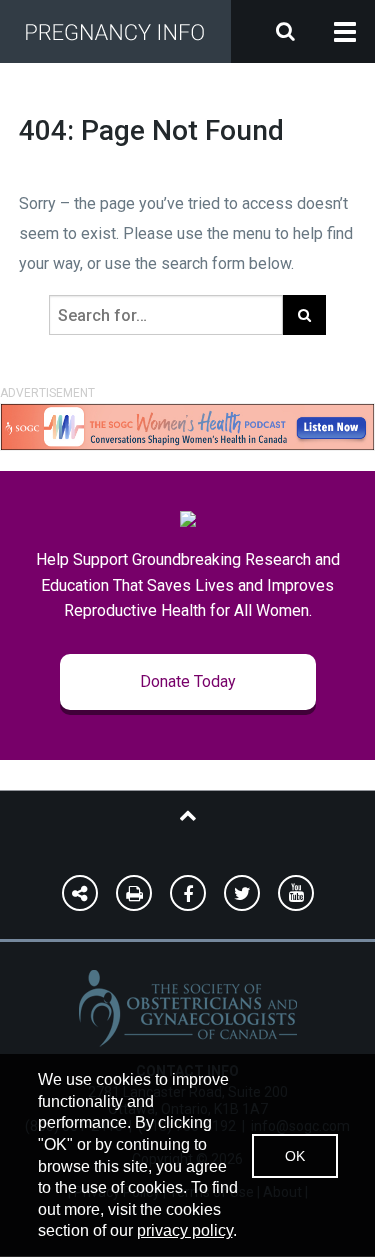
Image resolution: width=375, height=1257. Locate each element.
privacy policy (185, 1230)
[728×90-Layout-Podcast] (187, 425)
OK (295, 1156)
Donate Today (188, 681)
